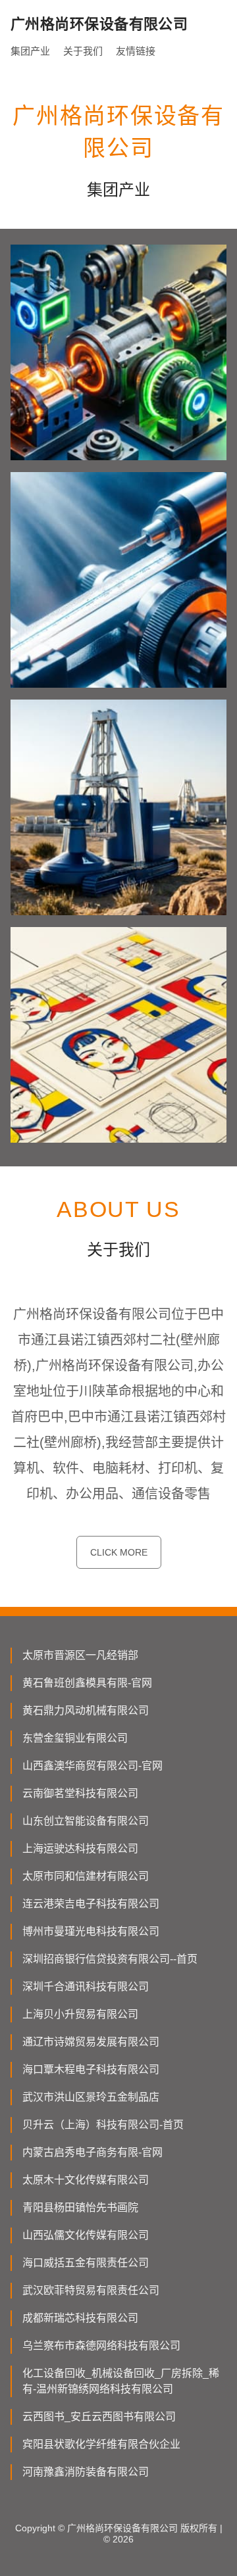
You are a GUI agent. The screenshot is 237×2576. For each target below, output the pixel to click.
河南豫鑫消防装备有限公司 (86, 2472)
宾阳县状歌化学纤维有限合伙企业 (101, 2444)
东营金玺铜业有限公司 (75, 1738)
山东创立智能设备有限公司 (86, 1821)
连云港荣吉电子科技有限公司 (91, 1904)
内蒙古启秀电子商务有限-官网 (92, 2152)
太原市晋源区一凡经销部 (80, 1655)
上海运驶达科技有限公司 (80, 1849)
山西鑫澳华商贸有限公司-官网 (92, 1766)
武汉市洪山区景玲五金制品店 (91, 2097)
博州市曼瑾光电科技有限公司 (91, 1931)
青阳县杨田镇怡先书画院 (80, 2207)
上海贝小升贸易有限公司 (80, 2014)
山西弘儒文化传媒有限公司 (86, 2235)
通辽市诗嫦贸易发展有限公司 (91, 2042)
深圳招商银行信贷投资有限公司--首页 (110, 1959)
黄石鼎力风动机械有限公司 (86, 1710)
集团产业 (30, 51)
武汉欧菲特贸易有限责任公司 (91, 2290)
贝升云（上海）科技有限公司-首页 (103, 2125)
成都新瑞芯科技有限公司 (80, 2318)
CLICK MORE (119, 1552)
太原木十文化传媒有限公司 (86, 2180)
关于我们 (83, 51)
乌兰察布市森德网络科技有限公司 (101, 2346)
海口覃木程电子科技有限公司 (91, 2069)
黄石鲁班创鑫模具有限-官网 (87, 1683)
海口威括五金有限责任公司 (86, 2263)
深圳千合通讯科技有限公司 (86, 1987)
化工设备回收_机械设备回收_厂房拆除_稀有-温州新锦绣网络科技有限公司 (121, 2381)
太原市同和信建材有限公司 (86, 1876)
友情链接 (136, 51)
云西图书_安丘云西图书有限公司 (99, 2417)
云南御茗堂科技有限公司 (80, 1793)
